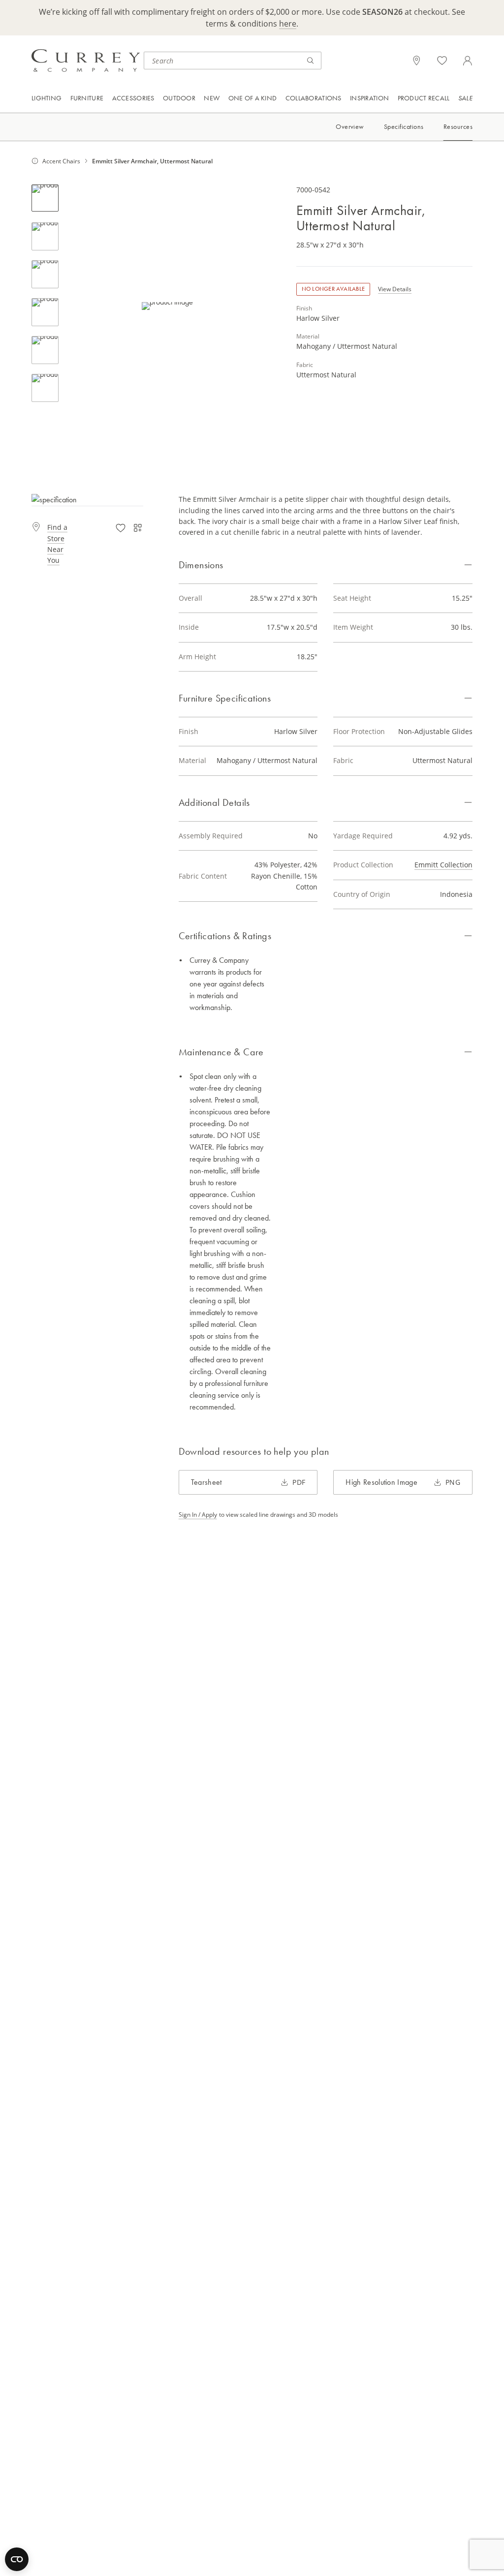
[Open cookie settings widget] (17, 2559)
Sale (465, 98)
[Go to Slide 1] (45, 198)
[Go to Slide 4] (45, 312)
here (288, 23)
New (212, 98)
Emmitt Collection (443, 865)
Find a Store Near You (57, 544)
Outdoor (179, 98)
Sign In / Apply (198, 1514)
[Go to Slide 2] (45, 236)
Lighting (47, 98)
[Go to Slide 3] (45, 274)
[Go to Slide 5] (45, 350)
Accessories (133, 98)
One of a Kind (253, 98)
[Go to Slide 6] (45, 388)
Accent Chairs (61, 161)
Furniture (87, 98)
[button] (168, 306)
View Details (395, 289)
